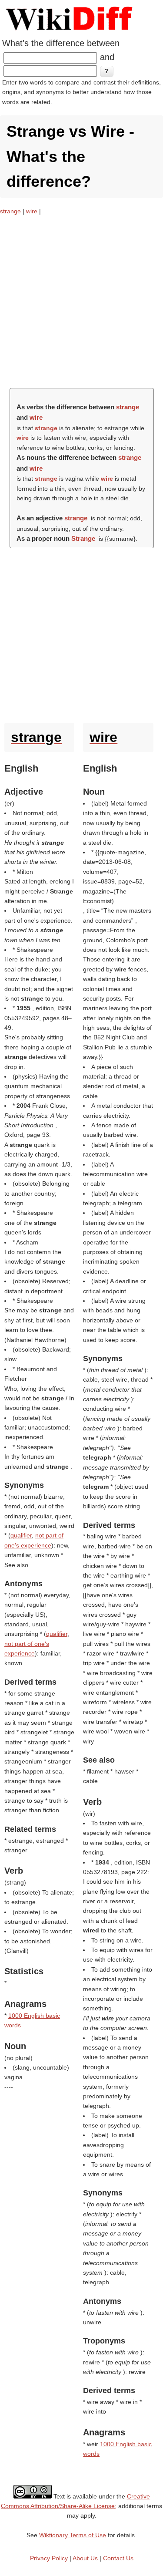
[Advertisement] (81, 302)
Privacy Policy (49, 2558)
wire (32, 211)
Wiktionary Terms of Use (73, 2535)
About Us (85, 2558)
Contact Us (118, 2558)
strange (10, 211)
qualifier (21, 1535)
